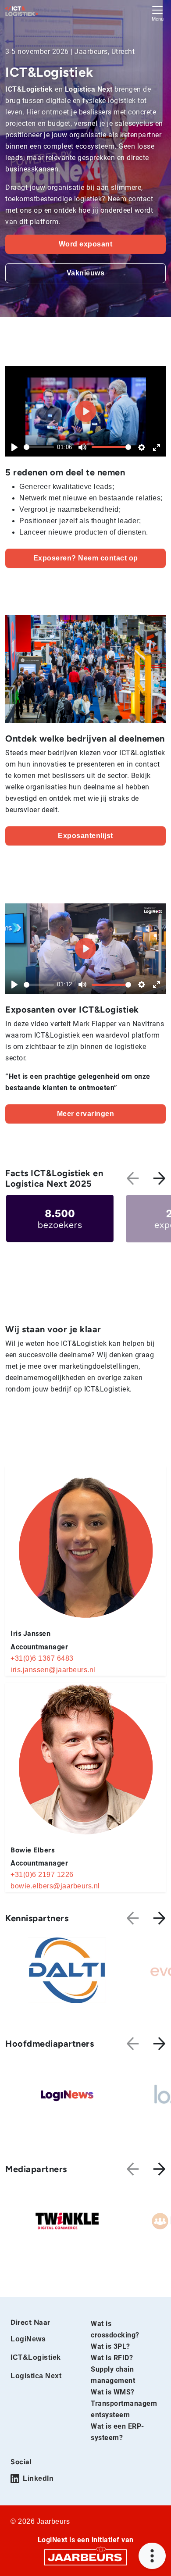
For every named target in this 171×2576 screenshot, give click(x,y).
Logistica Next (36, 2376)
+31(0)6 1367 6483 (42, 1658)
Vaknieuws (86, 273)
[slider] (39, 447)
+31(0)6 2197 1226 (42, 1875)
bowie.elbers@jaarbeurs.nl (55, 1886)
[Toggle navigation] (157, 12)
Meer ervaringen (86, 1114)
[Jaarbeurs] (85, 2557)
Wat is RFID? (112, 2358)
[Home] (22, 11)
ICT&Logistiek (36, 2357)
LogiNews (28, 2339)
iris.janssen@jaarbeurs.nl (53, 1670)
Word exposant (86, 244)
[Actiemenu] (152, 2556)
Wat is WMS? (113, 2392)
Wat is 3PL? (110, 2346)
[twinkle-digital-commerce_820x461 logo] (67, 2221)
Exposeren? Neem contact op (86, 558)
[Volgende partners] (159, 1918)
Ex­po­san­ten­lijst (85, 836)
